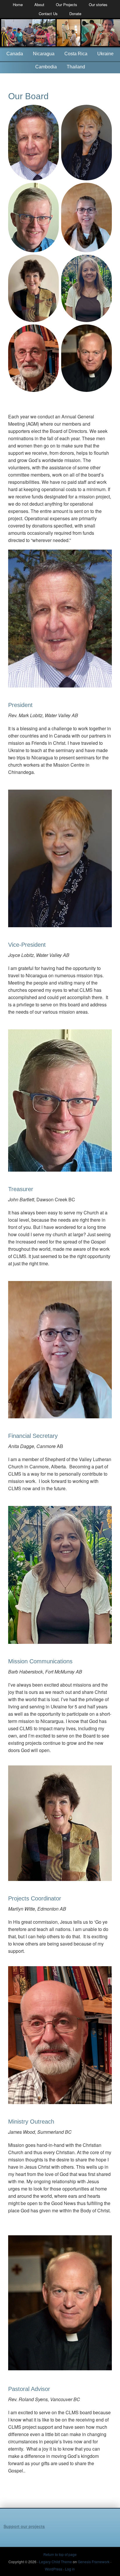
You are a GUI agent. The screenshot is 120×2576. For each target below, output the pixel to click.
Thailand (76, 67)
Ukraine (105, 54)
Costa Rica (76, 54)
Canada (15, 54)
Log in (70, 2569)
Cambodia (46, 67)
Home (18, 5)
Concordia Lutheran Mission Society (60, 33)
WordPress (54, 2569)
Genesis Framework (94, 2562)
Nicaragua (44, 54)
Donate (75, 14)
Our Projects (67, 5)
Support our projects (24, 2526)
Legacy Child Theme (55, 2562)
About (39, 5)
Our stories (98, 5)
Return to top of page (60, 2554)
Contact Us (48, 14)
